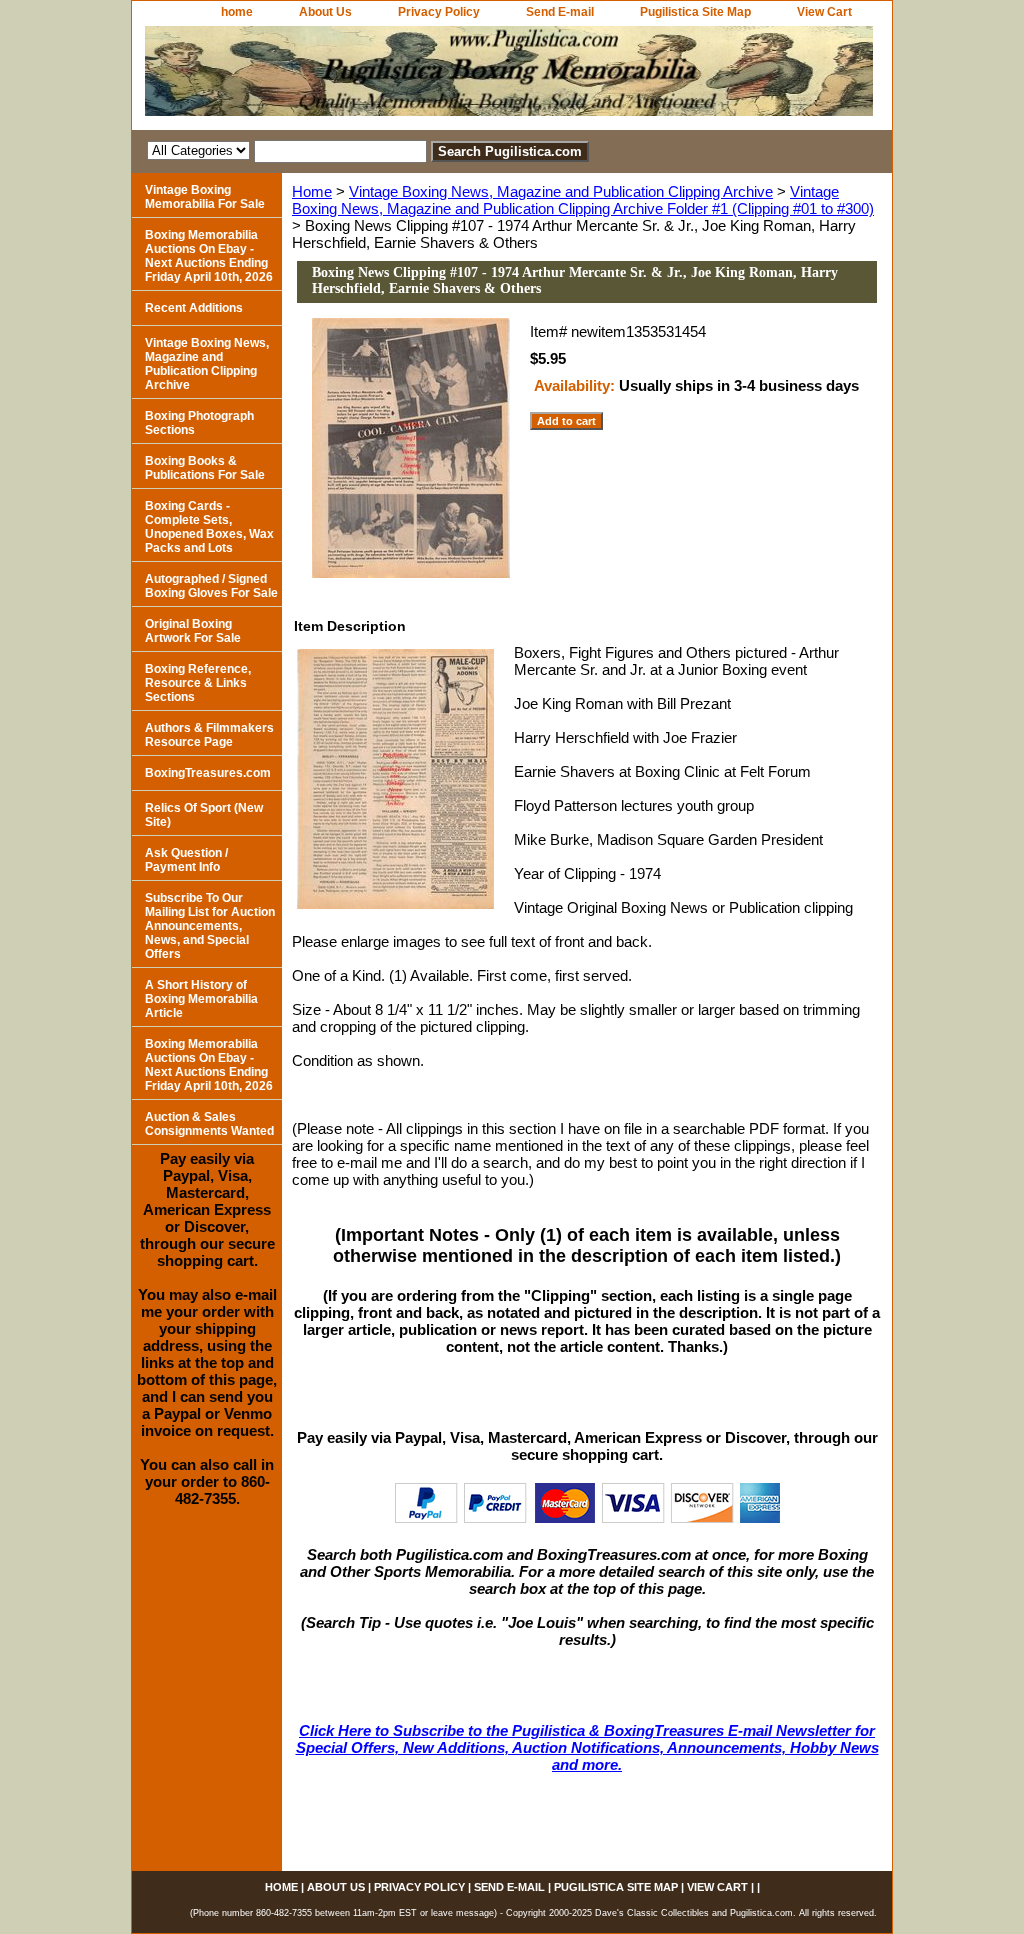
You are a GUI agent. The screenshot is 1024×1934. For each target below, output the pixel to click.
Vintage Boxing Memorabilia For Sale (205, 197)
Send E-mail (560, 12)
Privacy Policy (439, 12)
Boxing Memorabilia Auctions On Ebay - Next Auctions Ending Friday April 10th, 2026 (209, 256)
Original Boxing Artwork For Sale (193, 631)
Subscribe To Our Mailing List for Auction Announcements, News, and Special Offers (210, 926)
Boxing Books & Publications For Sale (205, 468)
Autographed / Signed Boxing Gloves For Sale (211, 586)
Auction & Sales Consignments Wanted (209, 1124)
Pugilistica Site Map (695, 12)
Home (312, 191)
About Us (325, 12)
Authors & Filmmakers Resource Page (209, 735)
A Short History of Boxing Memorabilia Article (201, 999)
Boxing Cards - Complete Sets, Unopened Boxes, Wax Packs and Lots (209, 527)
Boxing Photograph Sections (199, 423)
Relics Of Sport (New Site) (204, 815)
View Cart (824, 12)
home (237, 12)
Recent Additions (194, 308)
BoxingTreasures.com (208, 773)
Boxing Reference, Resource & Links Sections (198, 683)
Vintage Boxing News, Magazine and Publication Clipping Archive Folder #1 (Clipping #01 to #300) (583, 200)
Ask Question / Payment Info (186, 860)
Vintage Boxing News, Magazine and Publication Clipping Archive (561, 191)
